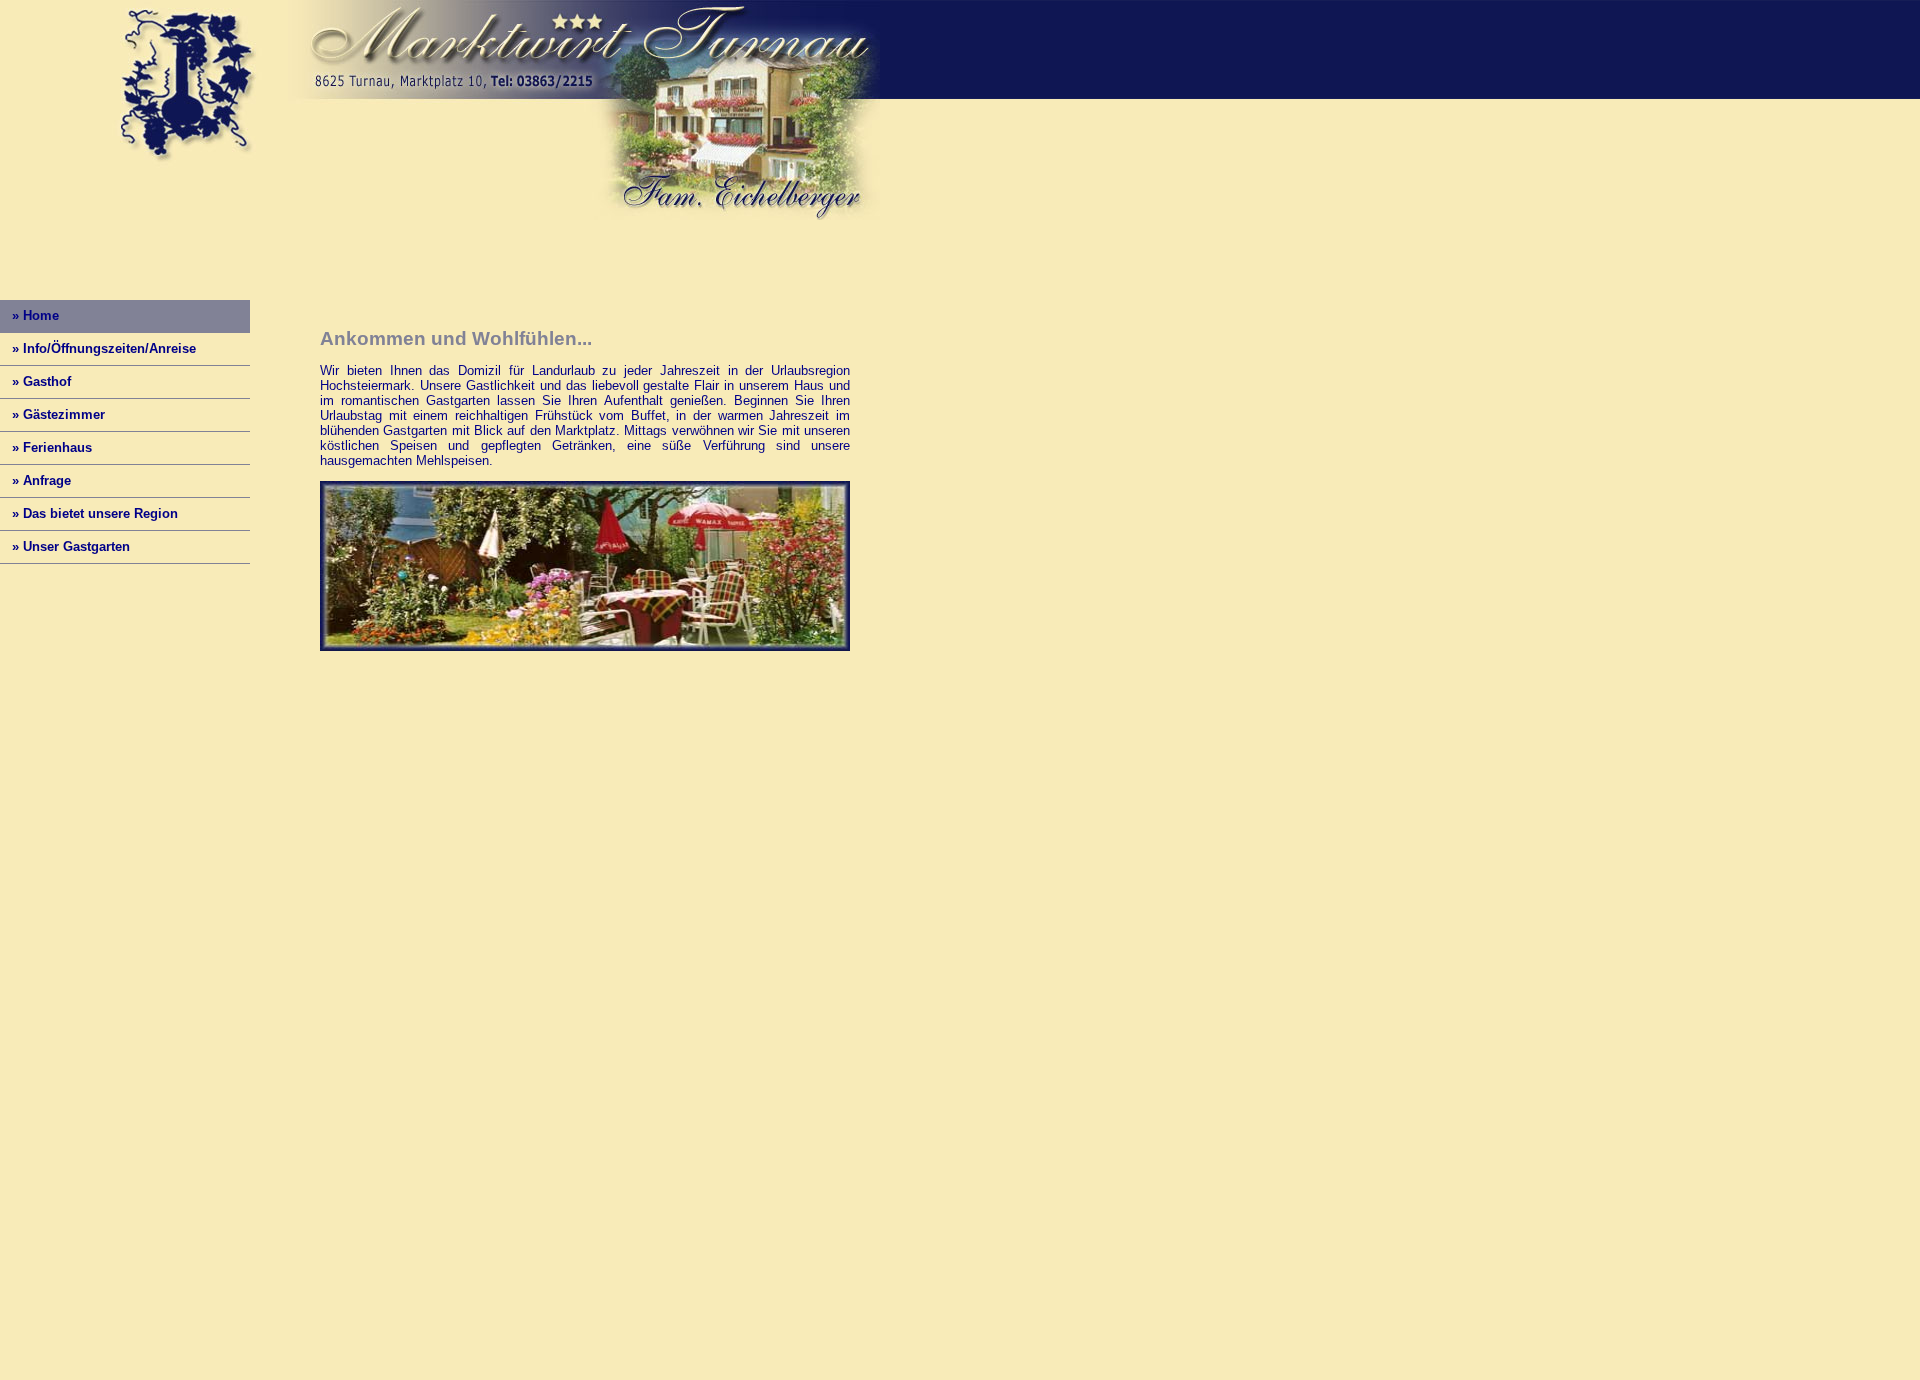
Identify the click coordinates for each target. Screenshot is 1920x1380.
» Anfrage (35, 480)
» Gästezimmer (52, 414)
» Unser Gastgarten (65, 546)
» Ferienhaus (46, 447)
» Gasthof (35, 381)
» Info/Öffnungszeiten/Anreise (98, 348)
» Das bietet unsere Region (89, 513)
